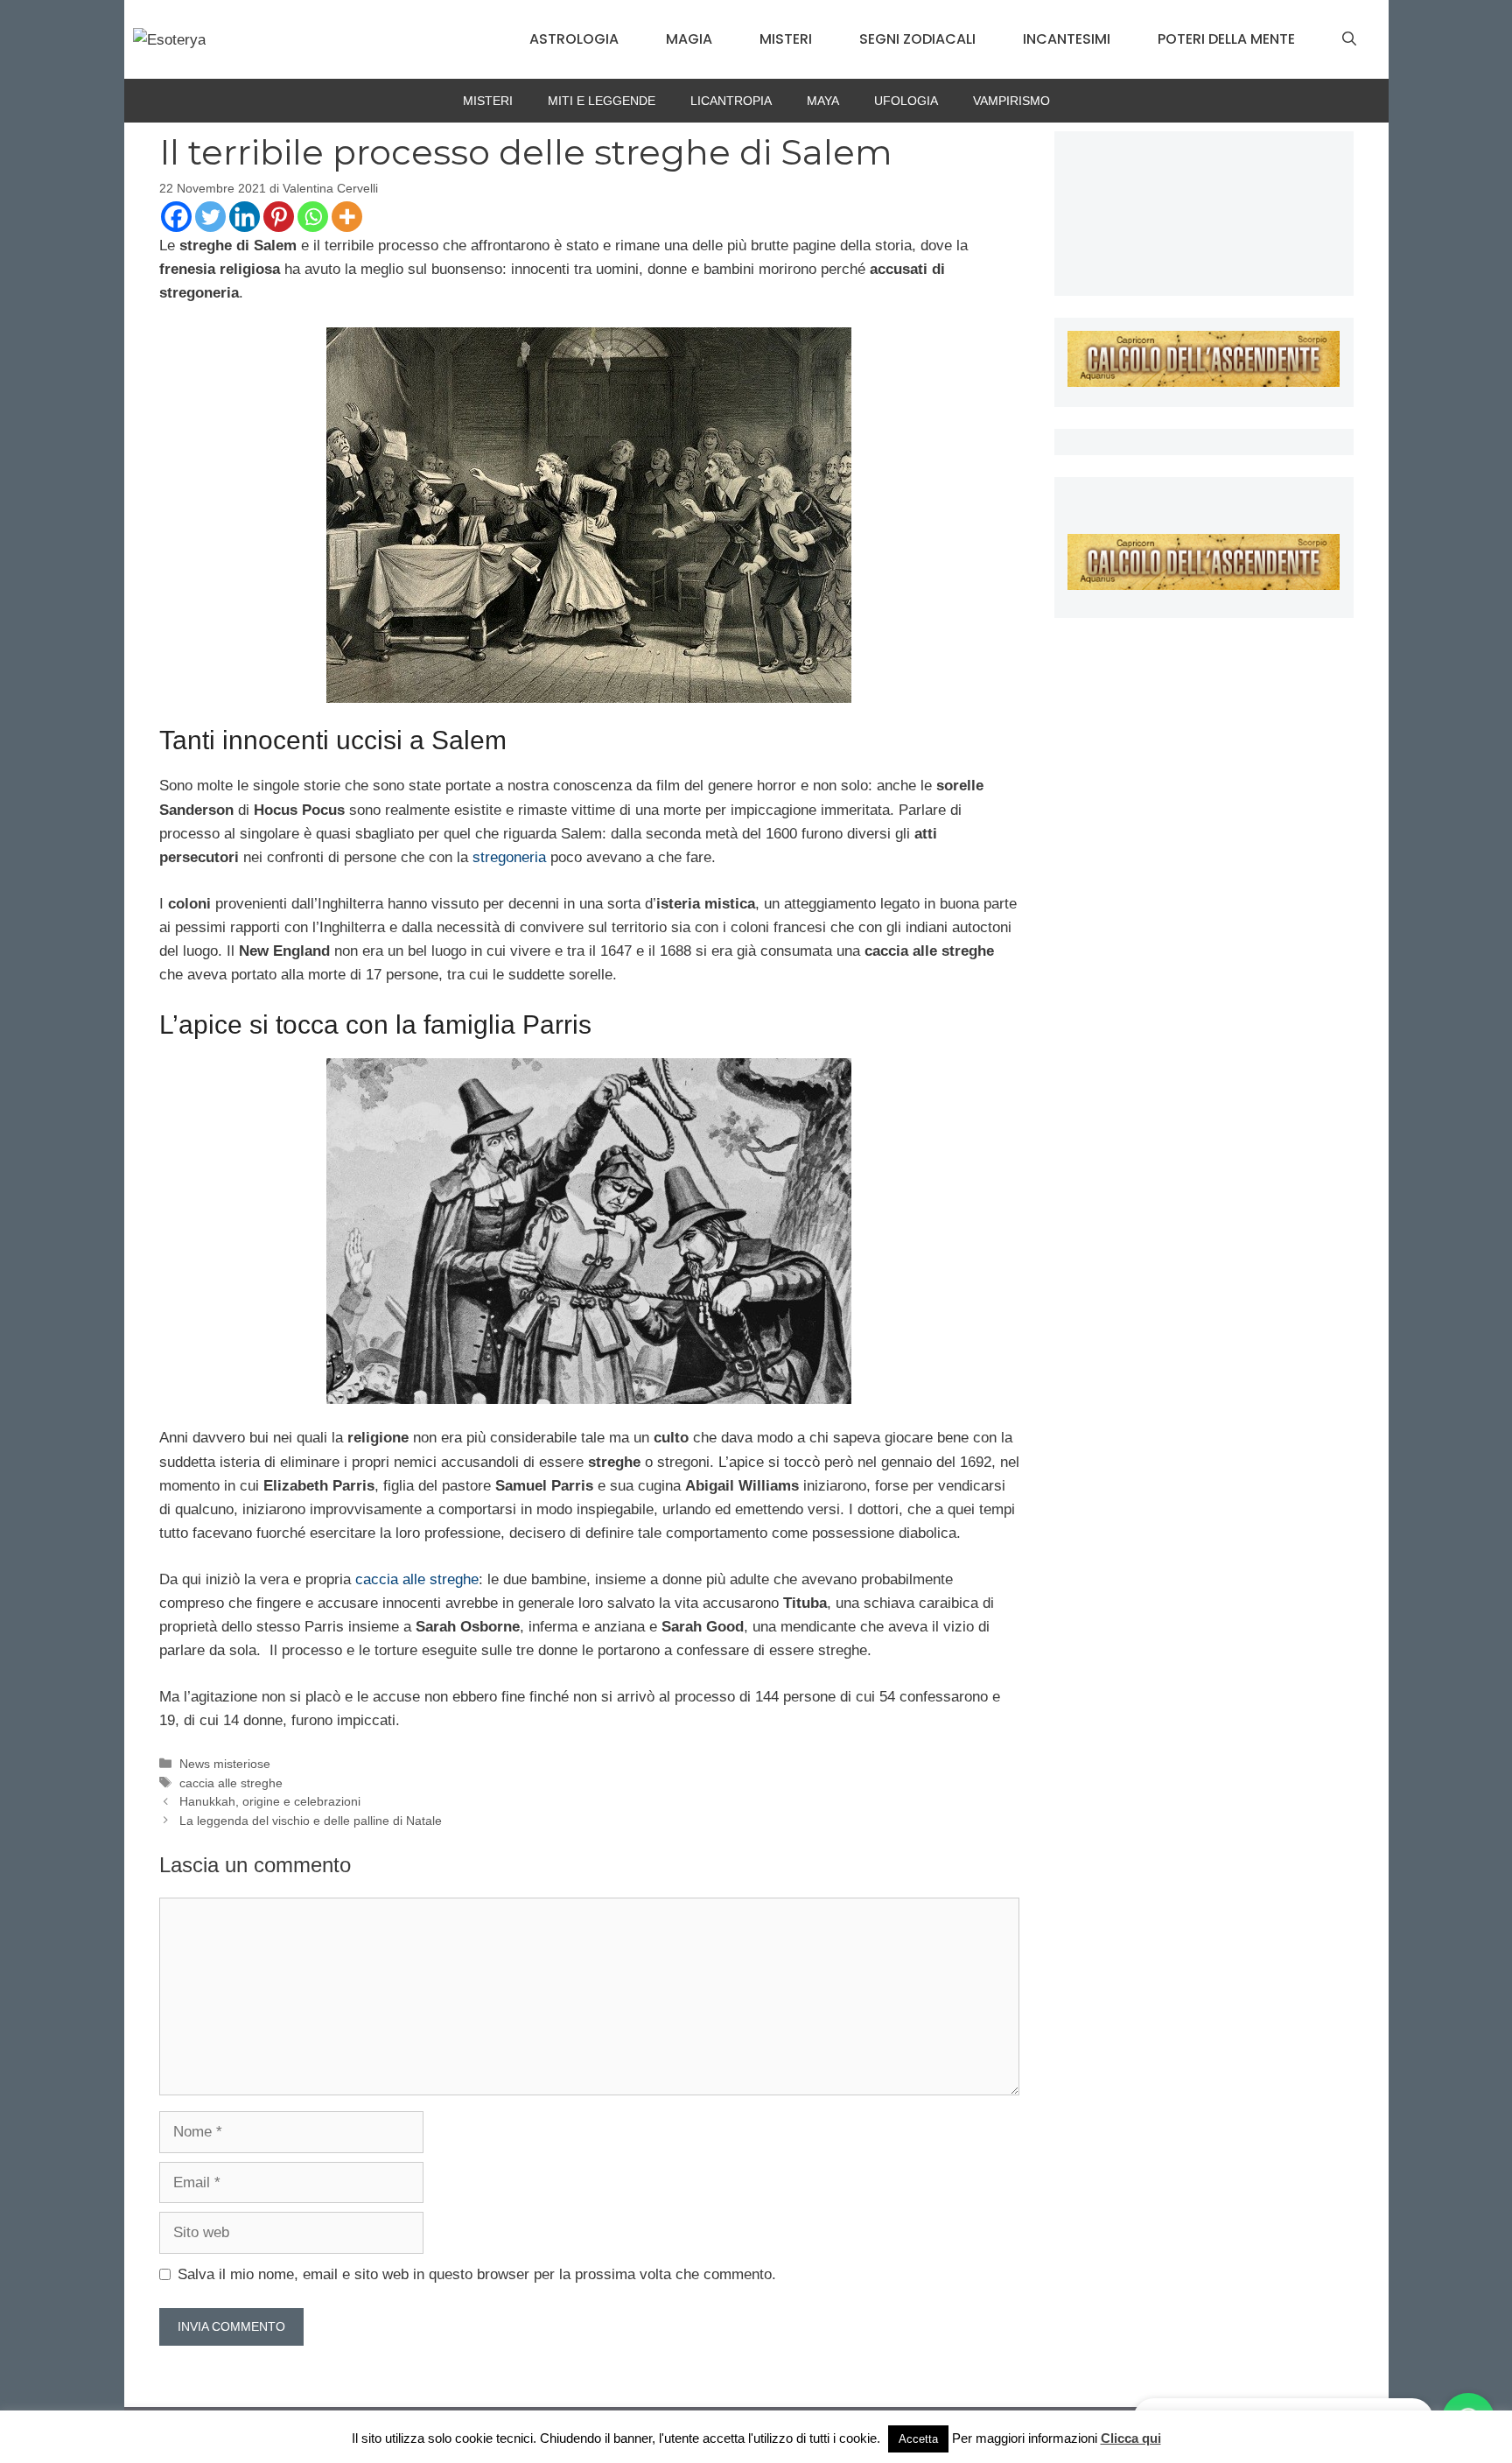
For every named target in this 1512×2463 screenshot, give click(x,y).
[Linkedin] (245, 217)
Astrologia (574, 39)
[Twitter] (210, 217)
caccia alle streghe (417, 1579)
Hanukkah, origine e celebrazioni (270, 1801)
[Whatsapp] (313, 217)
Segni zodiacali (917, 39)
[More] (347, 217)
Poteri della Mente (1226, 39)
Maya (823, 101)
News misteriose (225, 1764)
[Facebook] (176, 217)
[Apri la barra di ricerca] (1349, 39)
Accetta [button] (918, 2439)
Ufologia (906, 101)
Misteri (786, 39)
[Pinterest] (279, 217)
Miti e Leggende (602, 101)
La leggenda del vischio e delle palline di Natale (311, 1821)
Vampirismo (1011, 101)
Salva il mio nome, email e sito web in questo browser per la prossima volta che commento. (477, 2274)
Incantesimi (1067, 39)
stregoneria (509, 857)
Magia (689, 39)
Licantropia (731, 101)
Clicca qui (1131, 2438)
